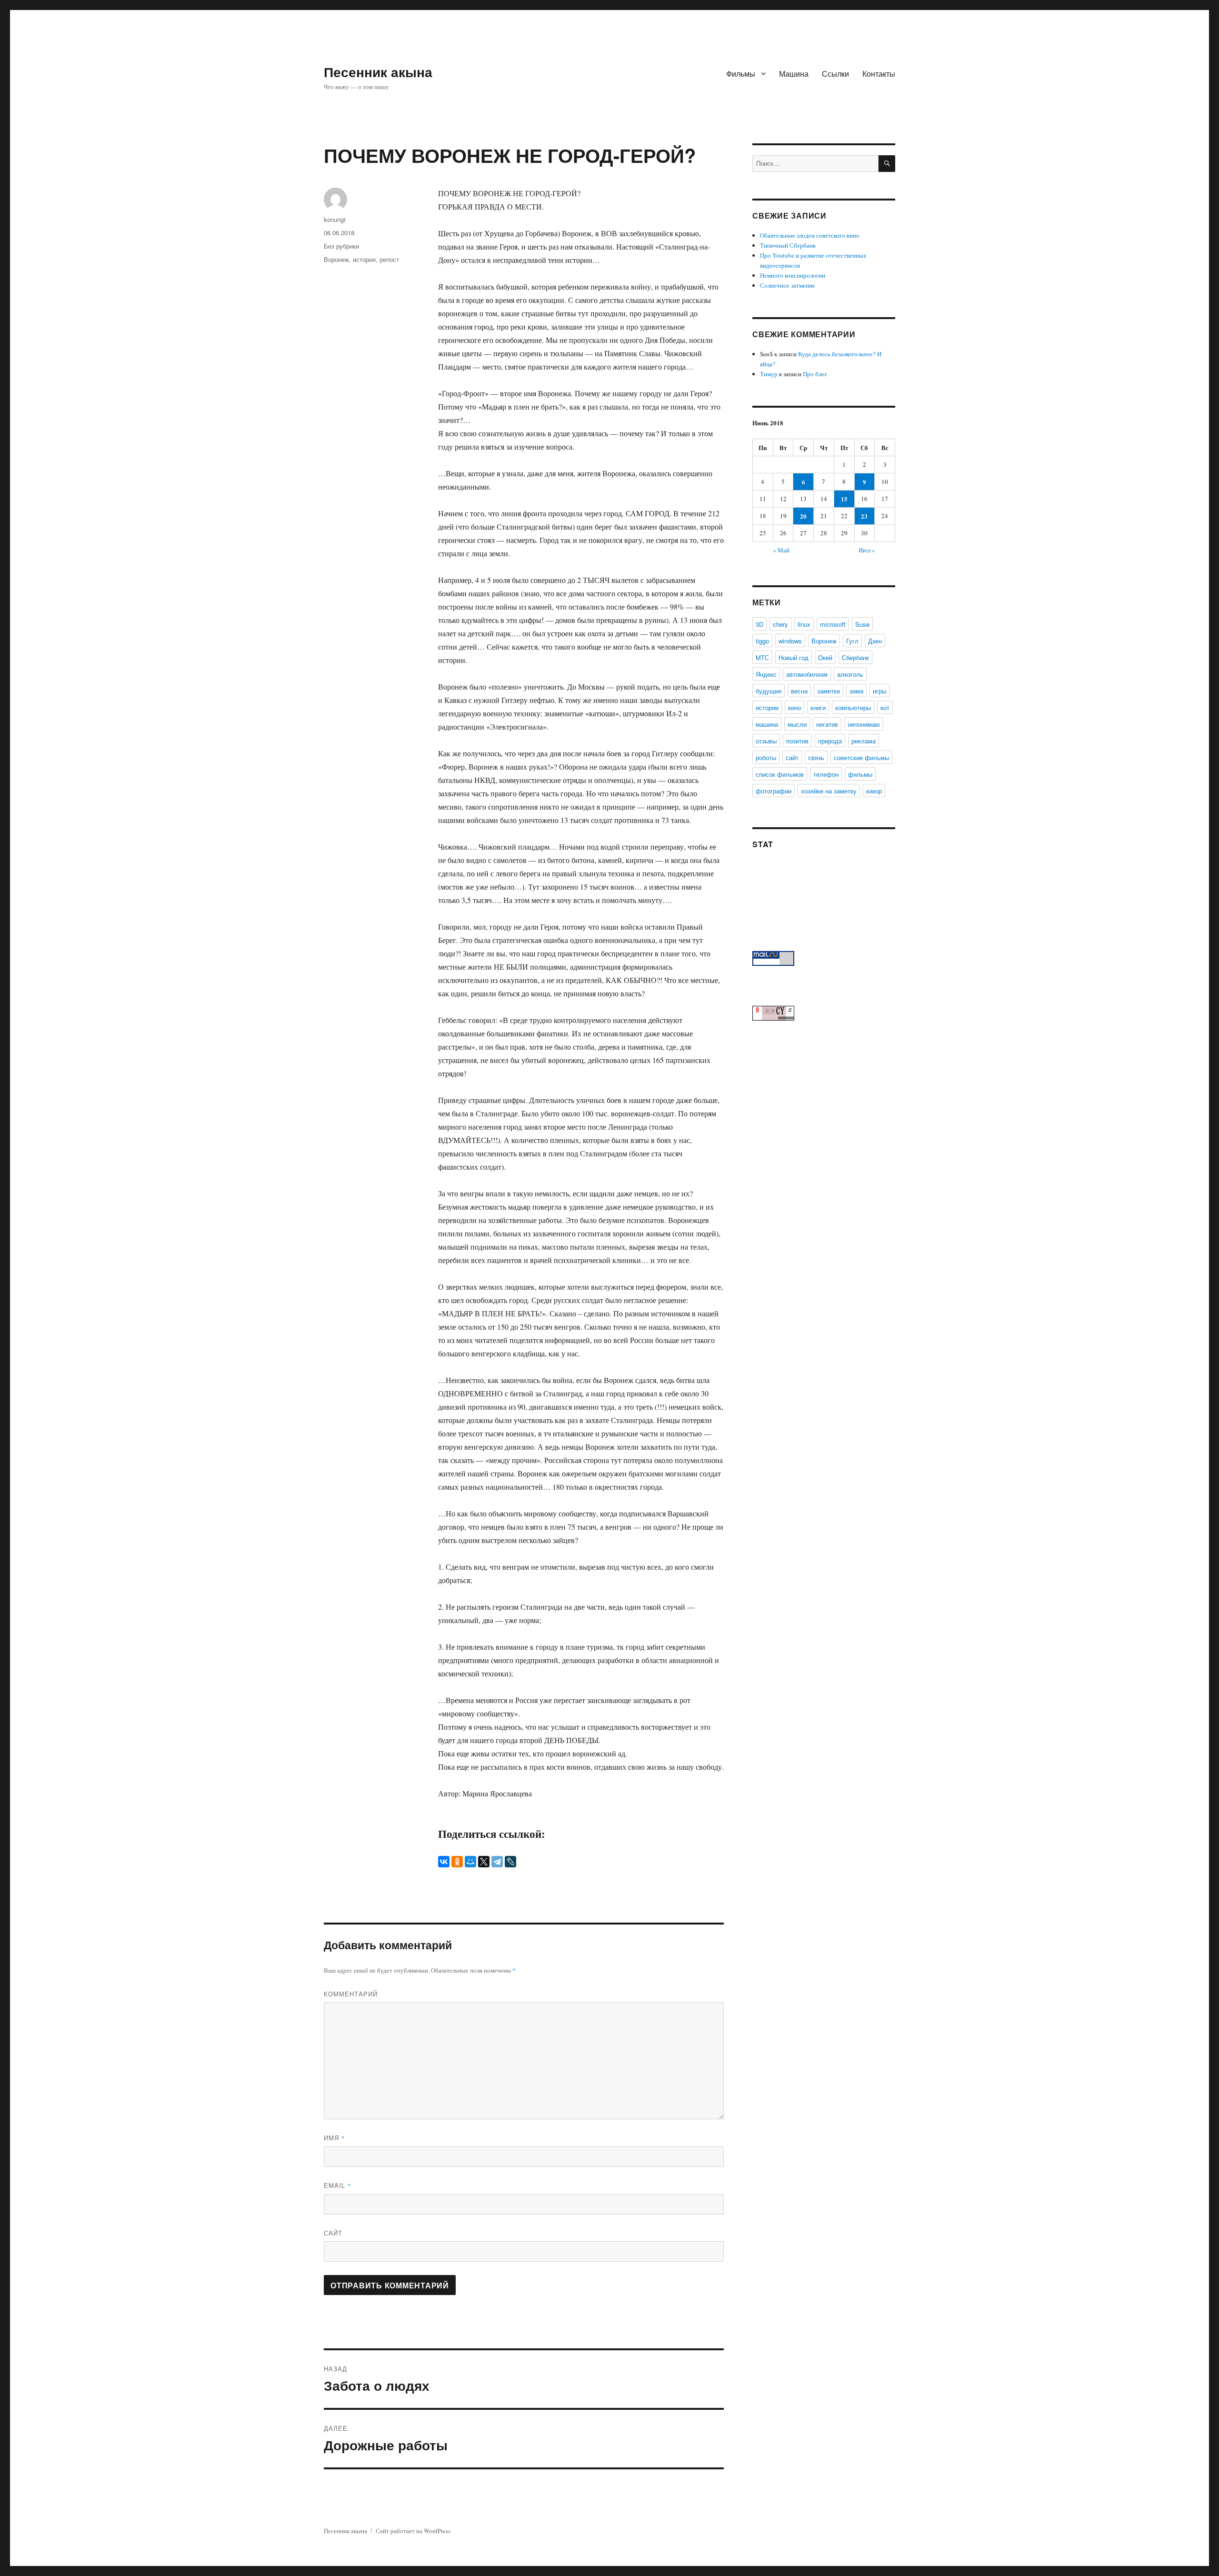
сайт (792, 757)
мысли (797, 724)
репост (389, 259)
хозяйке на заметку (829, 791)
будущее (769, 691)
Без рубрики (341, 246)
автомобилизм (807, 674)
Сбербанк (855, 657)
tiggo (762, 641)
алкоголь (850, 674)
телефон (826, 774)
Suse (862, 624)
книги (818, 707)
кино (794, 707)
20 (803, 516)
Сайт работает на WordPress (413, 2531)
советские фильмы (861, 757)
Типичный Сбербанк (788, 245)
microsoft (833, 624)
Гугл (852, 641)
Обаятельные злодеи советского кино (810, 235)
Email (338, 2185)
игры (879, 691)
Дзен (875, 641)
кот (885, 707)
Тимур (769, 374)
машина (767, 724)
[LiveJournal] (510, 1862)
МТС (762, 657)
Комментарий (351, 1994)
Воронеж (336, 259)
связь (816, 757)
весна (799, 691)
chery (780, 624)
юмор (874, 791)
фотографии (774, 791)
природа (830, 741)
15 (844, 499)
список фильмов (780, 774)
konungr (335, 219)
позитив (797, 741)
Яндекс (766, 674)
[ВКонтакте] (444, 1862)
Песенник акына (378, 72)
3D (759, 624)
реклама (864, 741)
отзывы (766, 741)
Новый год (794, 657)
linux (804, 624)
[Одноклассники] (457, 1862)
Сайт (333, 2233)
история (364, 259)
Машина (794, 74)
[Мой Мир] (470, 1862)
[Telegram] (497, 1862)
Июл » (867, 550)
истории (767, 707)
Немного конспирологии (793, 275)
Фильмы (741, 74)
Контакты (879, 74)
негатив (827, 724)
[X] (484, 1862)
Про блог (815, 374)
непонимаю (864, 724)
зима (856, 691)
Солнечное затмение (788, 285)
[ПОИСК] (887, 164)
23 (864, 516)
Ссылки (835, 74)
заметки (829, 691)
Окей (825, 657)
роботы (766, 757)
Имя (335, 2138)
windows (790, 641)
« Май (781, 550)
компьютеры (853, 707)
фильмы (860, 774)
